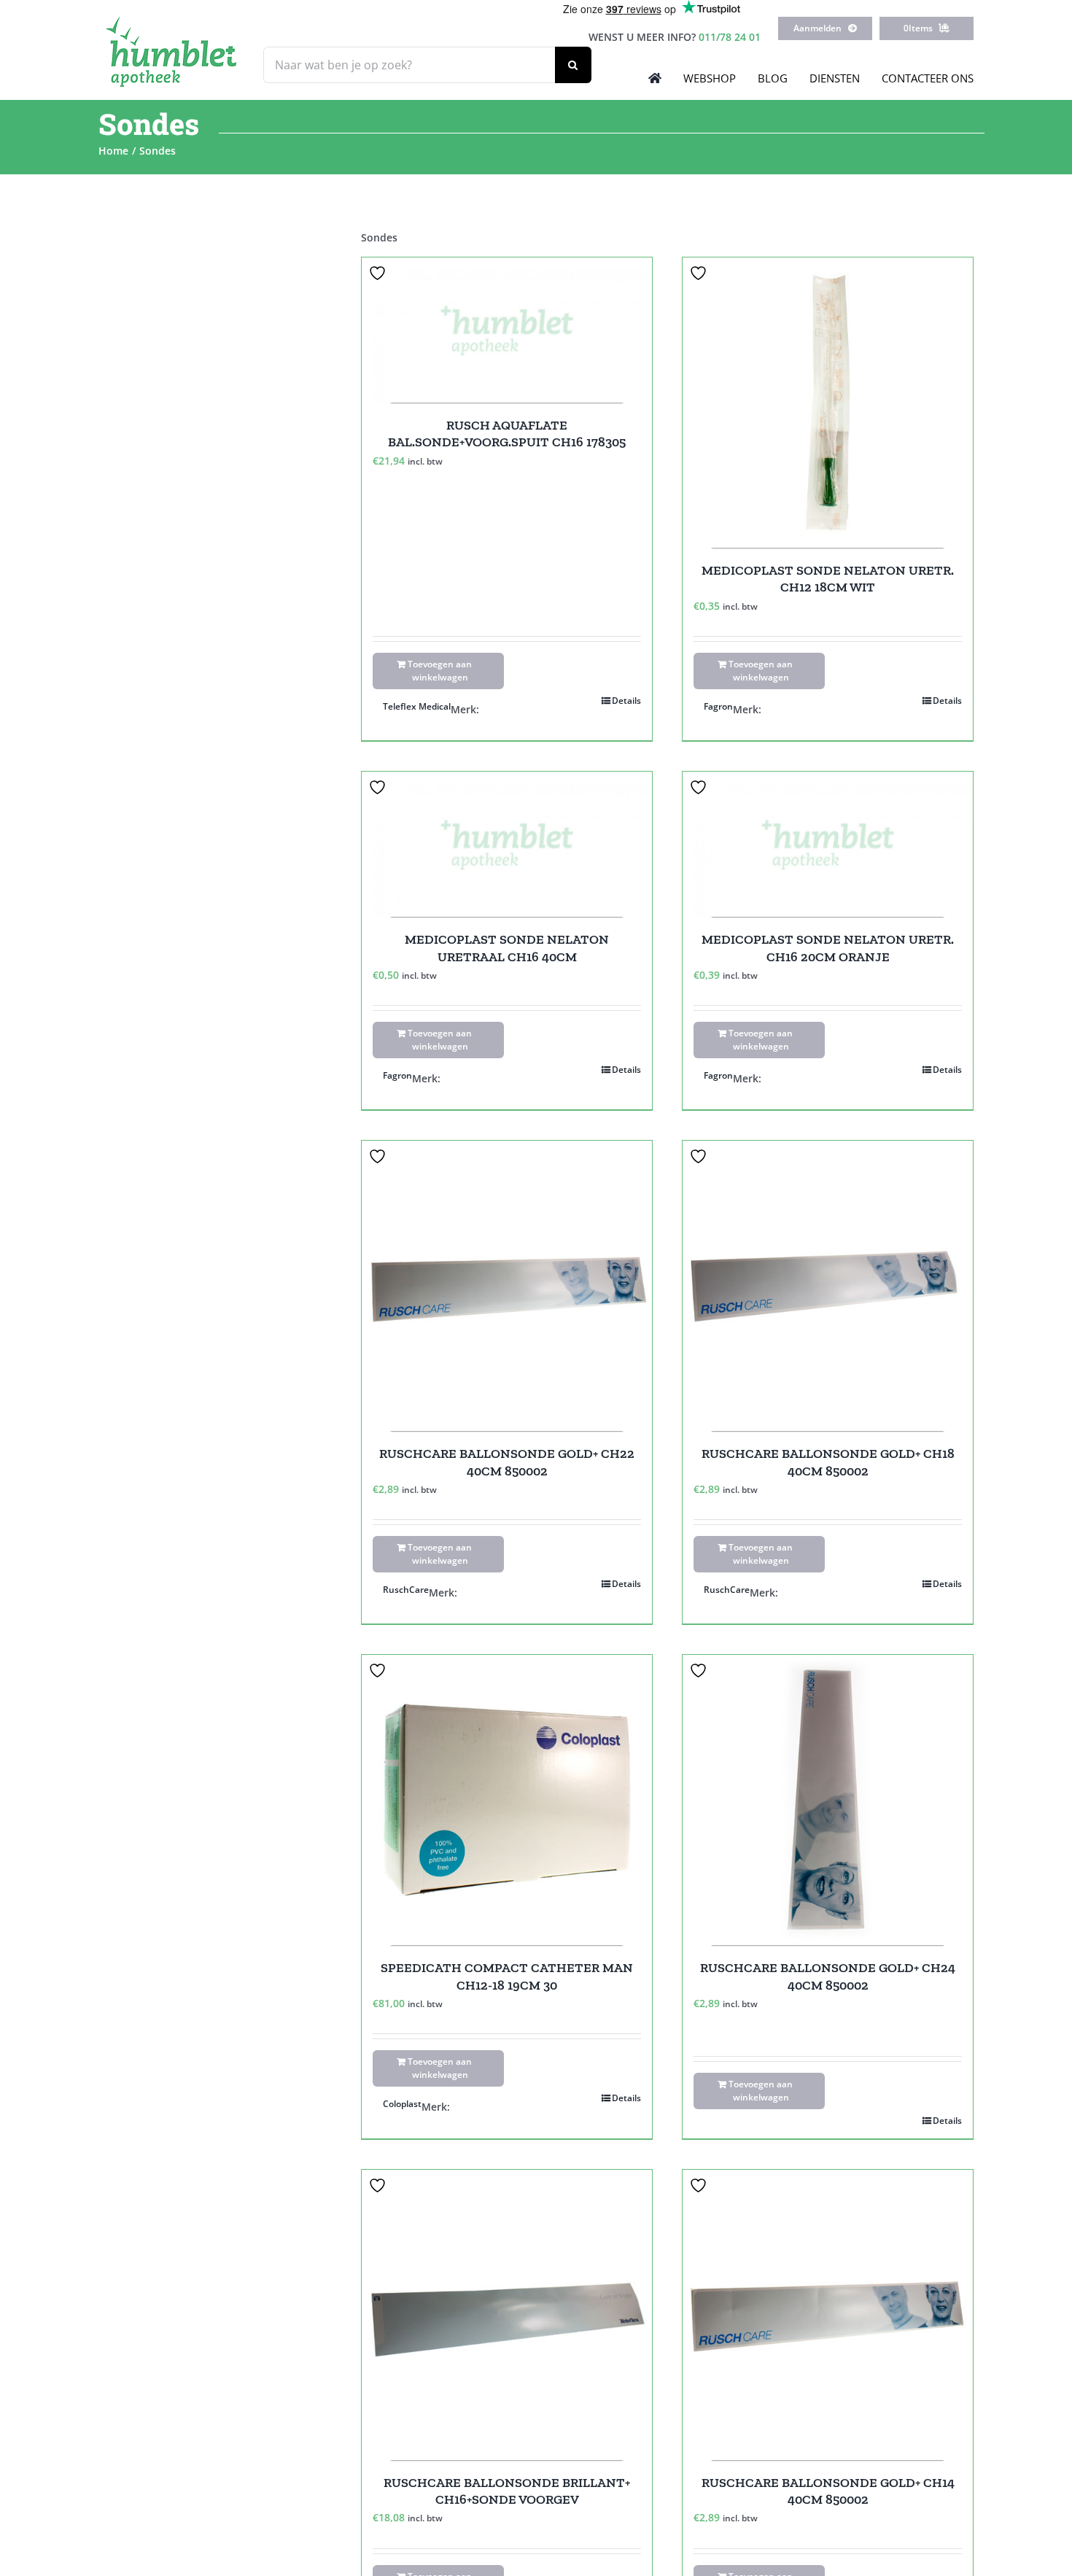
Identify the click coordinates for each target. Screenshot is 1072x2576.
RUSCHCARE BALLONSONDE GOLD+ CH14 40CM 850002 (828, 2491)
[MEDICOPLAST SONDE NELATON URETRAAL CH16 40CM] (507, 844)
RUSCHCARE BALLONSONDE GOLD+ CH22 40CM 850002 (507, 1462)
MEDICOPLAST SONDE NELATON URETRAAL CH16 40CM (507, 948)
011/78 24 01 (730, 37)
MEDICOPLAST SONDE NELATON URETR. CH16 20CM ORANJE (828, 948)
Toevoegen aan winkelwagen (440, 671)
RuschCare (406, 1590)
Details (626, 701)
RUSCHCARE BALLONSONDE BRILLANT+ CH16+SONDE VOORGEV (507, 2491)
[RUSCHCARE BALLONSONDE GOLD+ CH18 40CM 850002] (828, 1286)
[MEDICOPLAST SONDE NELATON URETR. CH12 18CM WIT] (828, 403)
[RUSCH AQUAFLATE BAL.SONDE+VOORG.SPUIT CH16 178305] (507, 330)
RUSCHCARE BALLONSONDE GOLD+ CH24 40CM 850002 (828, 1976)
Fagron (718, 706)
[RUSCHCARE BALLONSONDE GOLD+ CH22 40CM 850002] (507, 1286)
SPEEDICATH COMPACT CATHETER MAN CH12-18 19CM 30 (507, 1976)
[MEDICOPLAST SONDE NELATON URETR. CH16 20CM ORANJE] (828, 844)
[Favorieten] (379, 273)
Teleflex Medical (417, 706)
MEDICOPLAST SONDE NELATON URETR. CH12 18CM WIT (828, 579)
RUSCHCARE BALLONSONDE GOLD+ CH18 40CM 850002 (828, 1462)
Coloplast (402, 2104)
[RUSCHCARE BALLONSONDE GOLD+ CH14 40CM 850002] (828, 2315)
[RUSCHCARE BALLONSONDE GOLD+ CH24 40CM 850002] (828, 1800)
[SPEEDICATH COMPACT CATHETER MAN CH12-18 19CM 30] (507, 1800)
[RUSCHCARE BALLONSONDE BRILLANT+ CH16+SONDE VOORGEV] (507, 2315)
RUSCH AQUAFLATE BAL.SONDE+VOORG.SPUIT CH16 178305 (507, 434)
